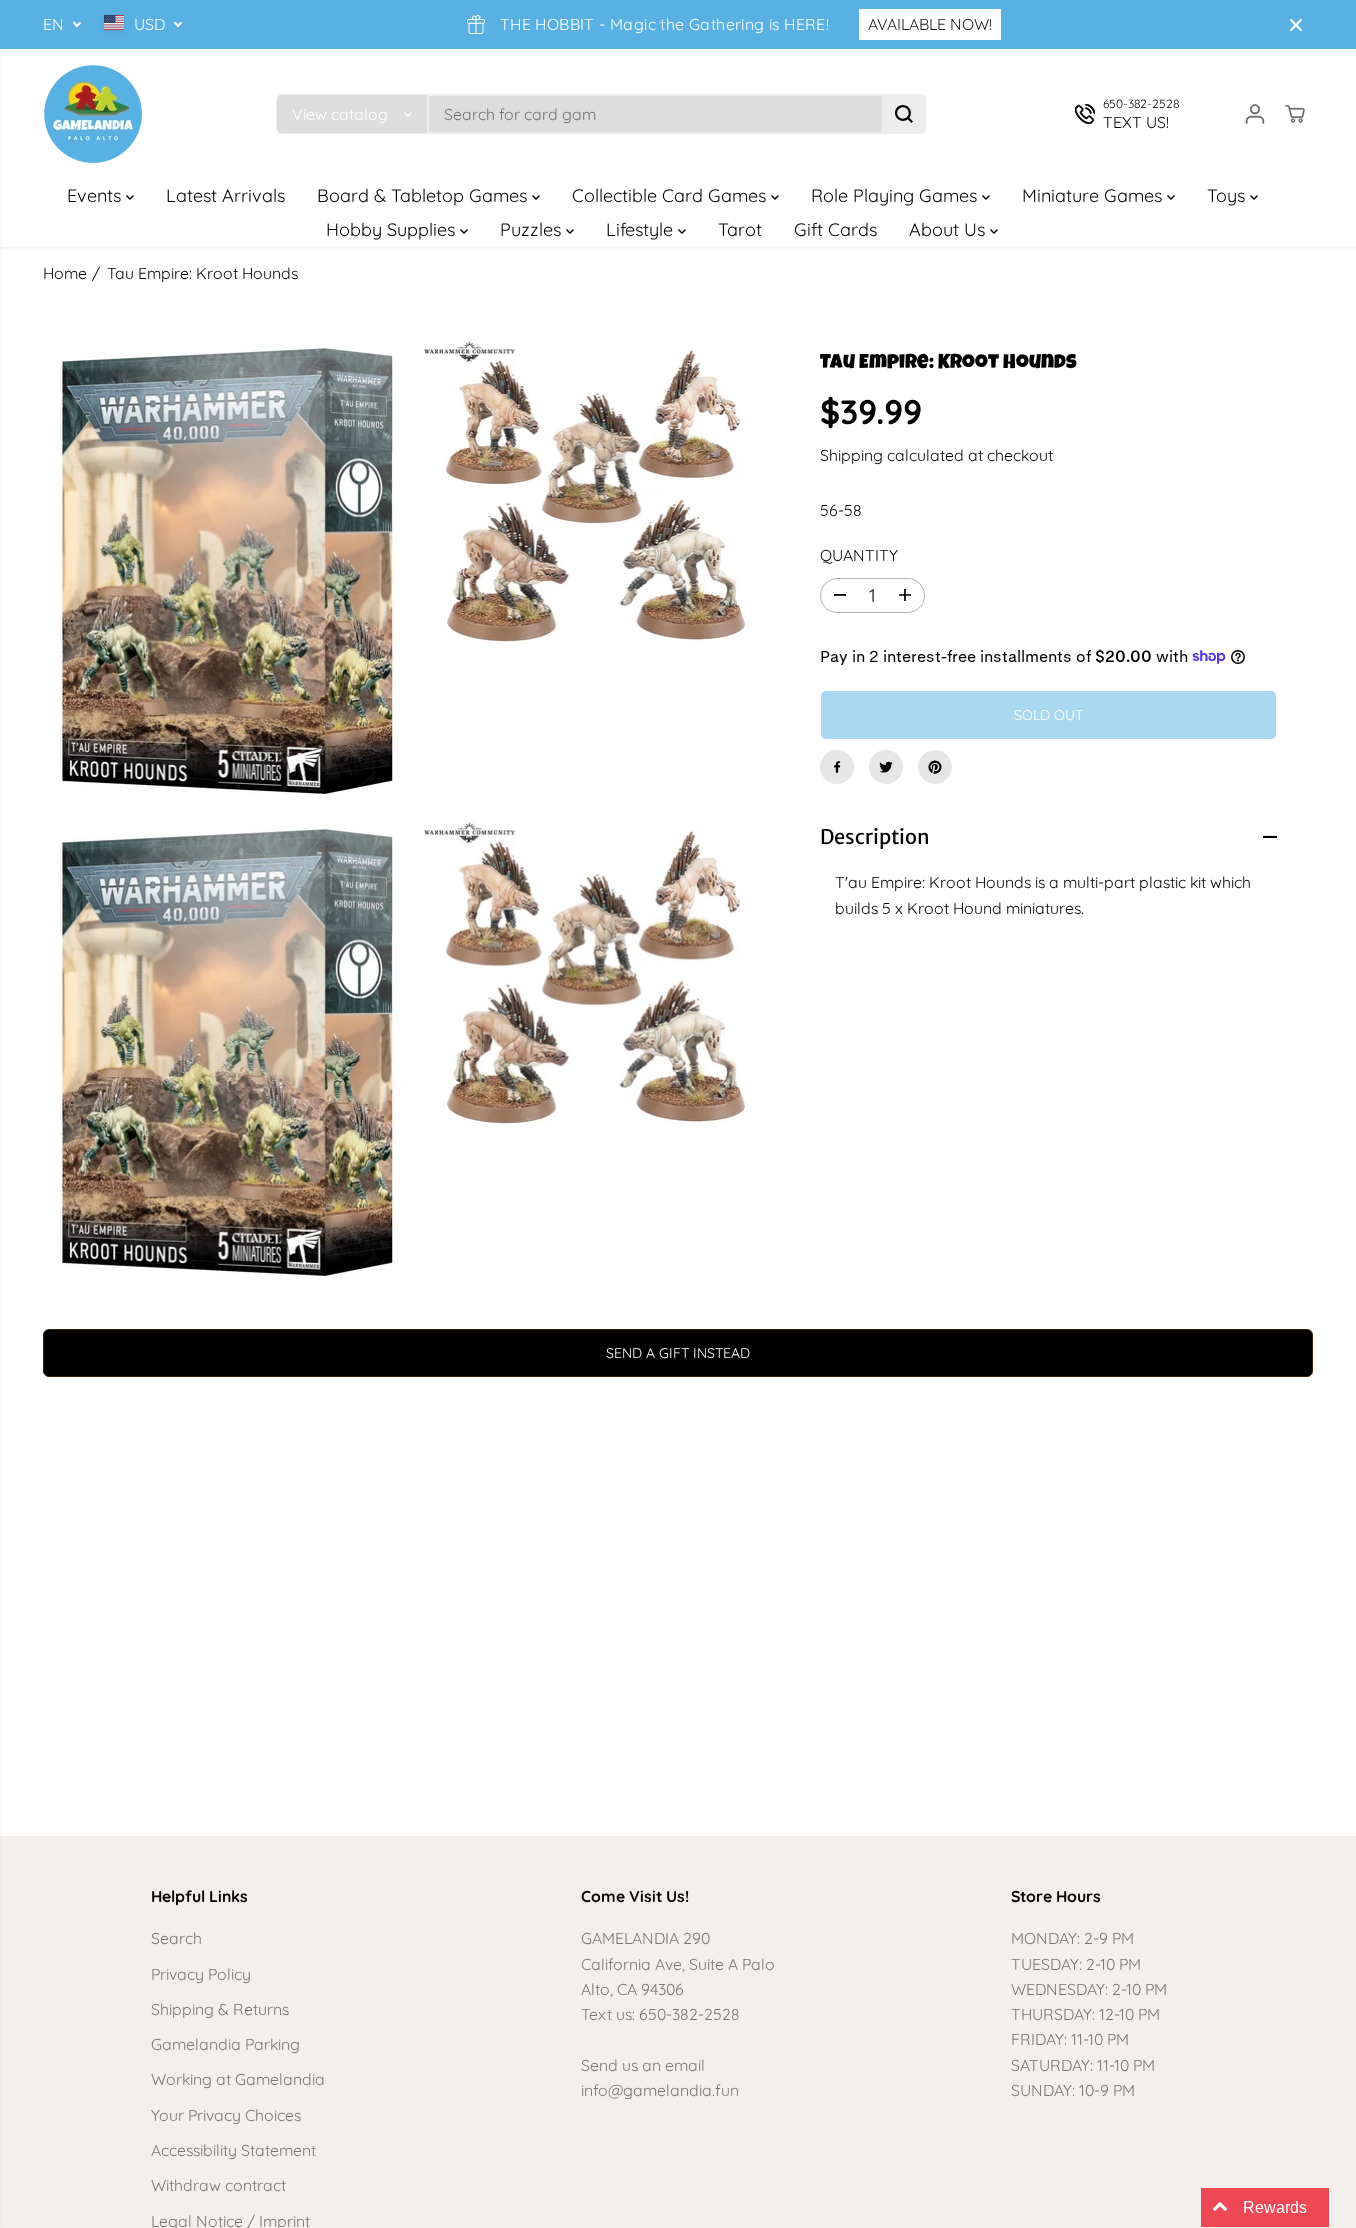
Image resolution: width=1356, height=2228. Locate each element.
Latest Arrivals (225, 195)
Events (96, 195)
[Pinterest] (935, 767)
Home (65, 273)
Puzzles (533, 229)
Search (176, 1938)
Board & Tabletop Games (424, 195)
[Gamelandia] (93, 114)
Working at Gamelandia (238, 2079)
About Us (949, 229)
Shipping (851, 454)
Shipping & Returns (220, 2009)
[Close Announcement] (1296, 25)
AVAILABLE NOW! (930, 24)
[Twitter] (886, 767)
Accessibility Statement (233, 2150)
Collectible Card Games (671, 195)
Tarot (740, 229)
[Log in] (1255, 114)
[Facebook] (837, 767)
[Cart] (1295, 114)
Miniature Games (1094, 195)
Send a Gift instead (678, 1353)
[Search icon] (904, 114)
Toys (1228, 195)
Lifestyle (642, 229)
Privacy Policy (201, 1974)
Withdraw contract (218, 2185)
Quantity (859, 555)
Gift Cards (835, 229)
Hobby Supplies (393, 229)
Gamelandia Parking (225, 2044)
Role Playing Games (896, 195)
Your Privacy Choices (226, 2115)
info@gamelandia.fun (660, 2090)
